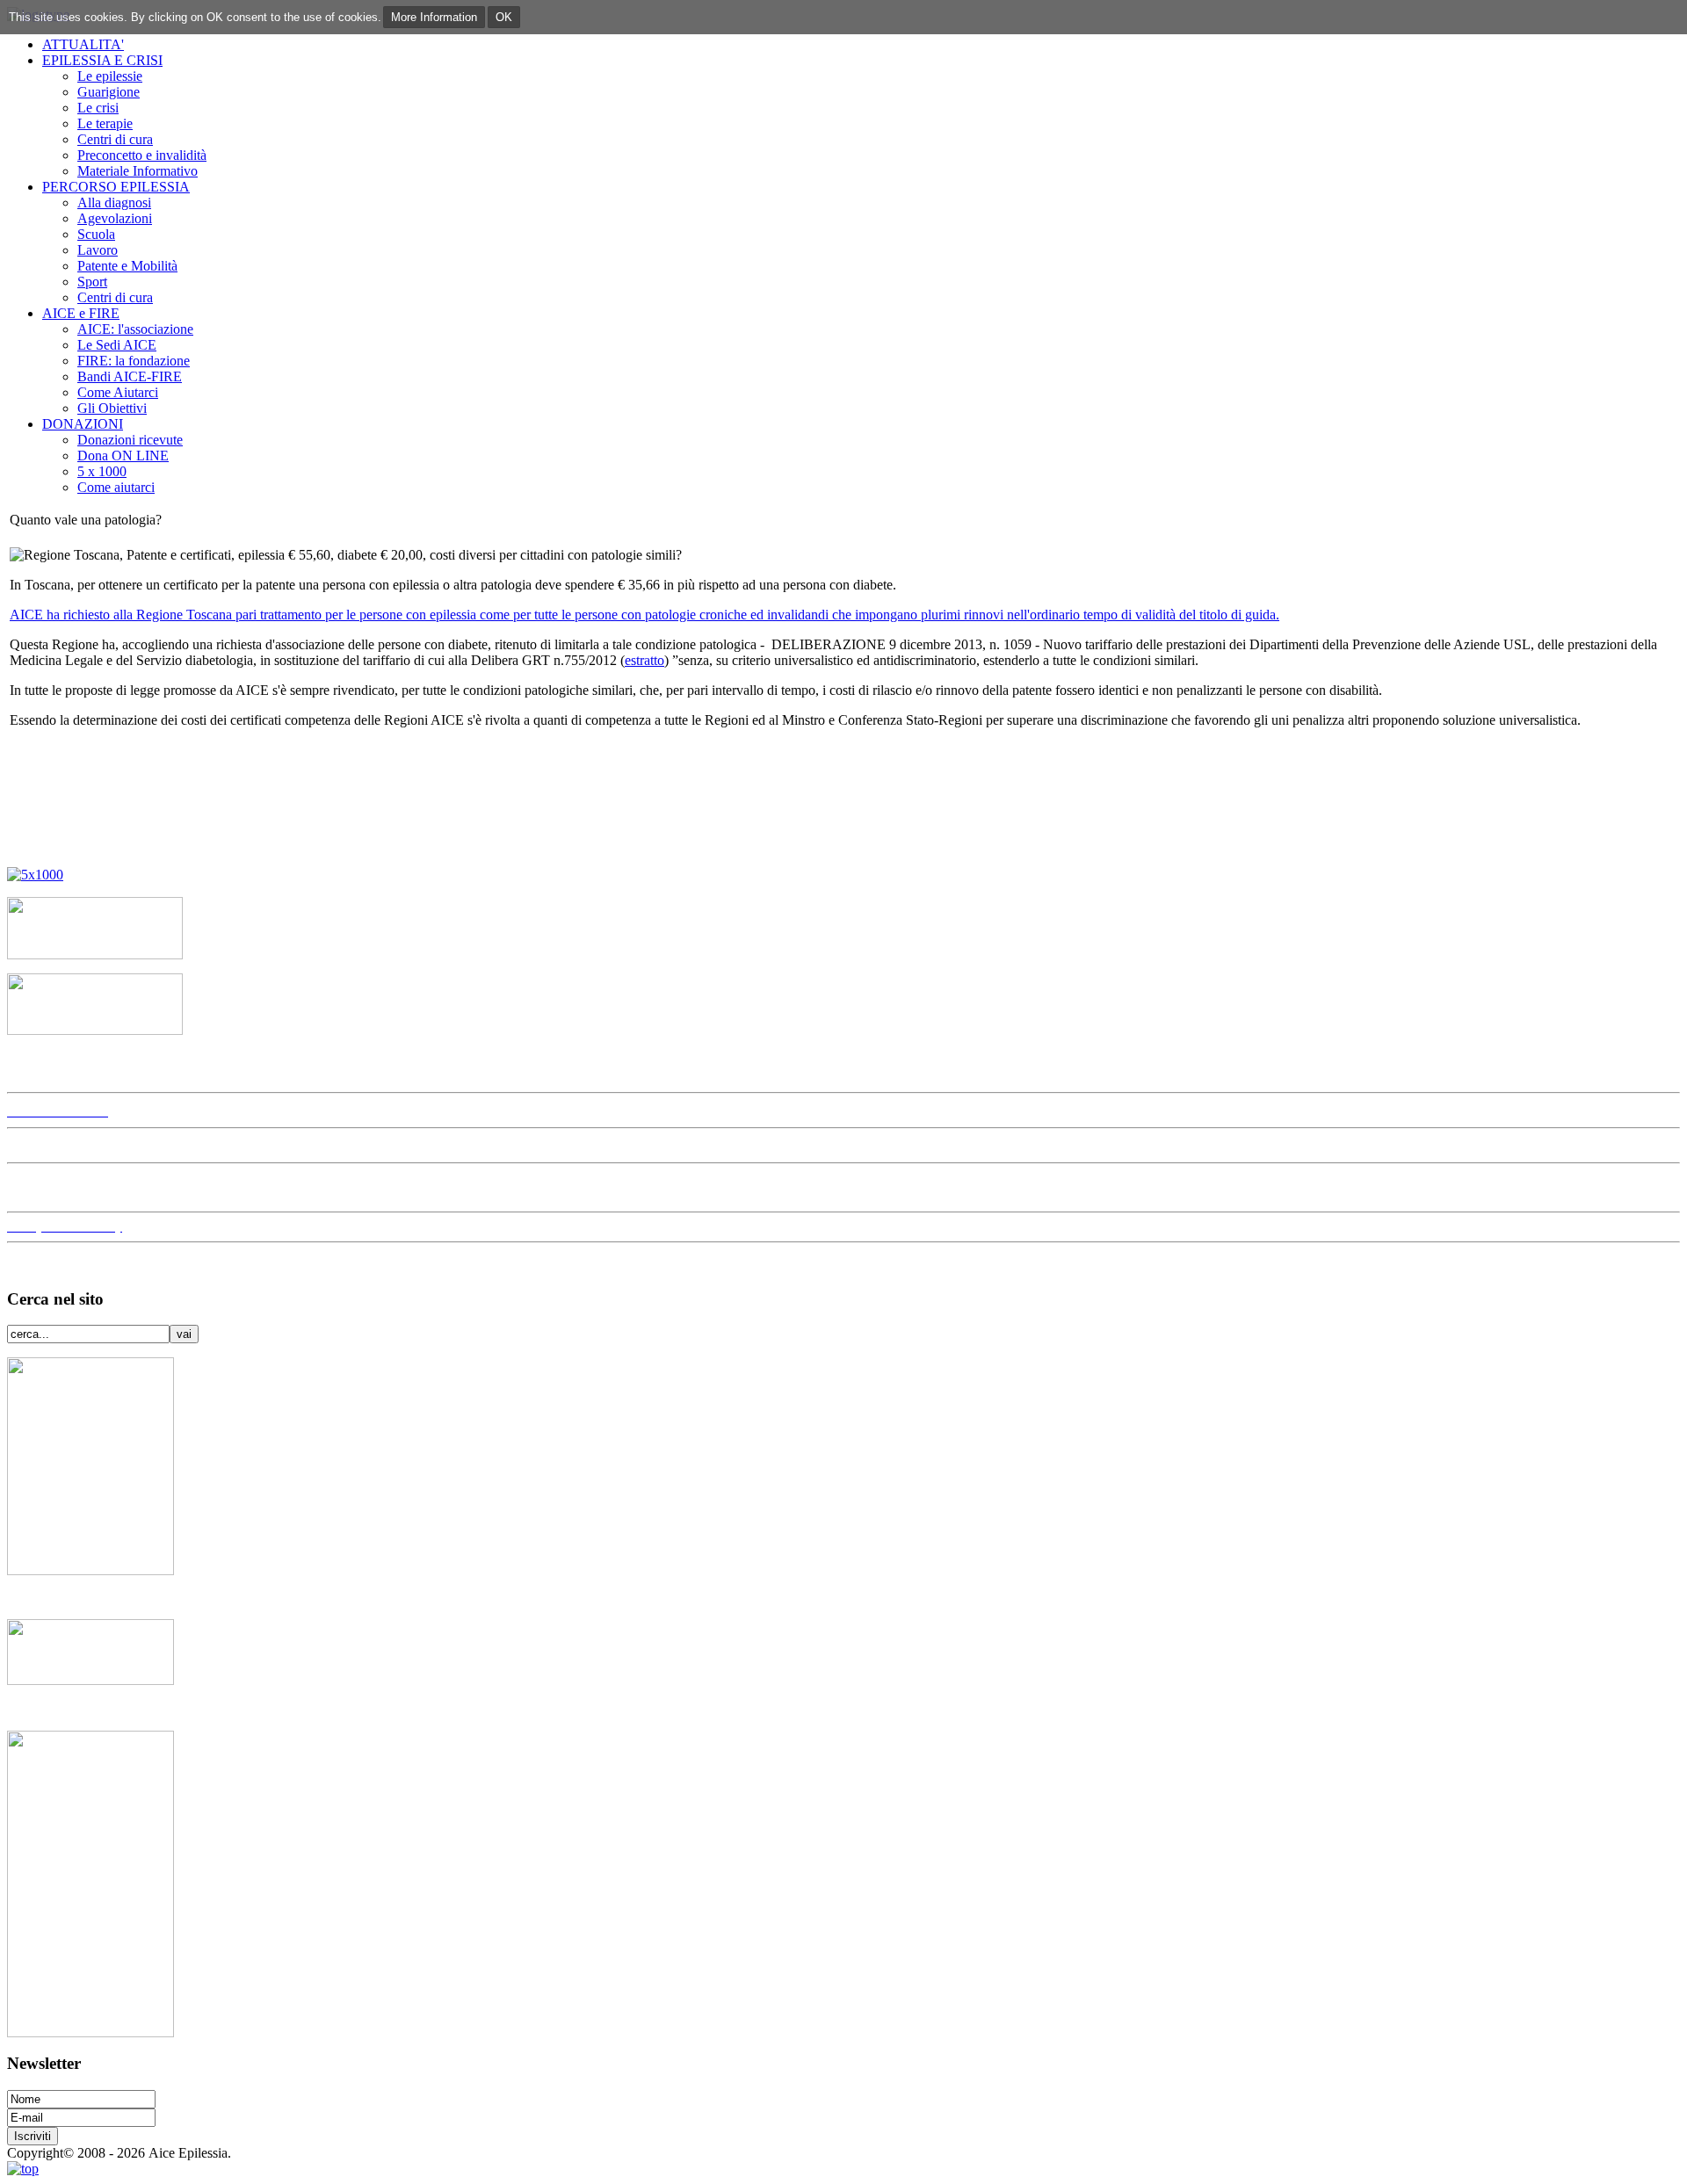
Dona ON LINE (123, 456)
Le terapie (105, 123)
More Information (434, 17)
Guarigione (109, 92)
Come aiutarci (116, 487)
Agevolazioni (115, 218)
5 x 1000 (102, 471)
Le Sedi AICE (117, 345)
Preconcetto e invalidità (142, 155)
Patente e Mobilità (127, 266)
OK (504, 17)
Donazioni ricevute (130, 440)
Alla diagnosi (114, 202)
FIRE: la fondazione (134, 361)
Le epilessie (110, 76)
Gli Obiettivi (112, 408)
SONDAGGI (53, 1187)
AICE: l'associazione (135, 329)
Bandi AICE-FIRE (130, 376)
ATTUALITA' (83, 44)
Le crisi (98, 108)
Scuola (96, 234)
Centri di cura (115, 139)
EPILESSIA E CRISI (102, 60)
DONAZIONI (83, 424)
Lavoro (98, 250)
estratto (644, 660)
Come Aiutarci (118, 392)
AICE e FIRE (81, 313)
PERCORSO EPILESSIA (116, 187)
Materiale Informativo (138, 171)
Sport (92, 282)
